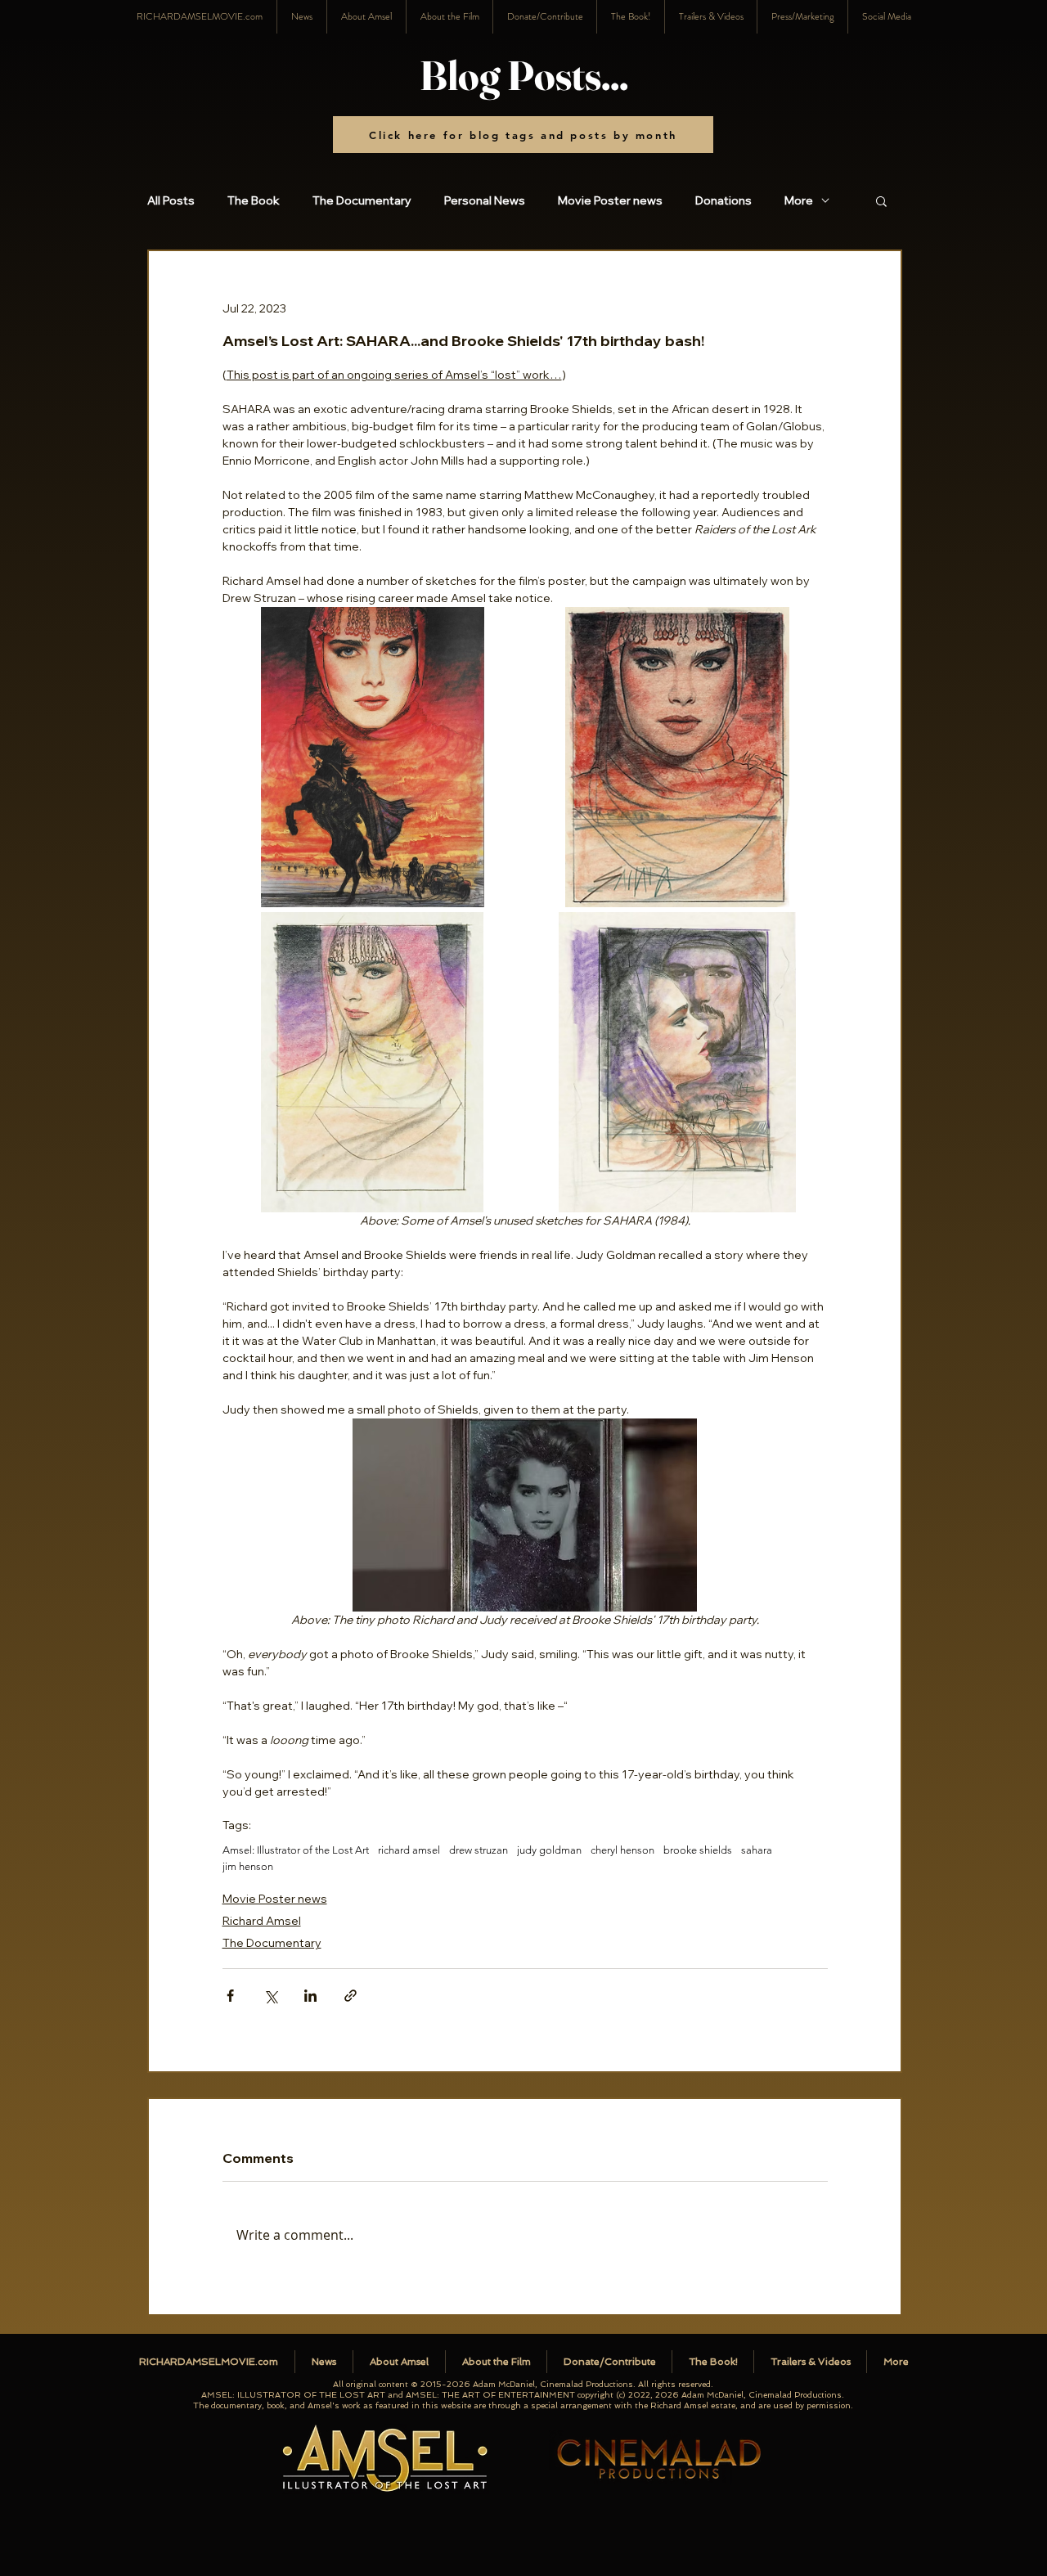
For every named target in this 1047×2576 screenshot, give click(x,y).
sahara (757, 1850)
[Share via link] (350, 1996)
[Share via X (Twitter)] (270, 1996)
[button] (886, 17)
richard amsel (409, 1850)
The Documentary (362, 201)
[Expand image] (373, 758)
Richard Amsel (262, 1921)
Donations (723, 201)
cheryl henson (622, 1850)
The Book (254, 201)
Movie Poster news (610, 201)
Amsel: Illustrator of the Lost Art (296, 1850)
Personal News (485, 201)
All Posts (171, 201)
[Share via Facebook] (230, 1996)
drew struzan (479, 1850)
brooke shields (698, 1850)
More (799, 201)
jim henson (248, 1866)
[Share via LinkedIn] (310, 1996)
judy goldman (549, 1850)
